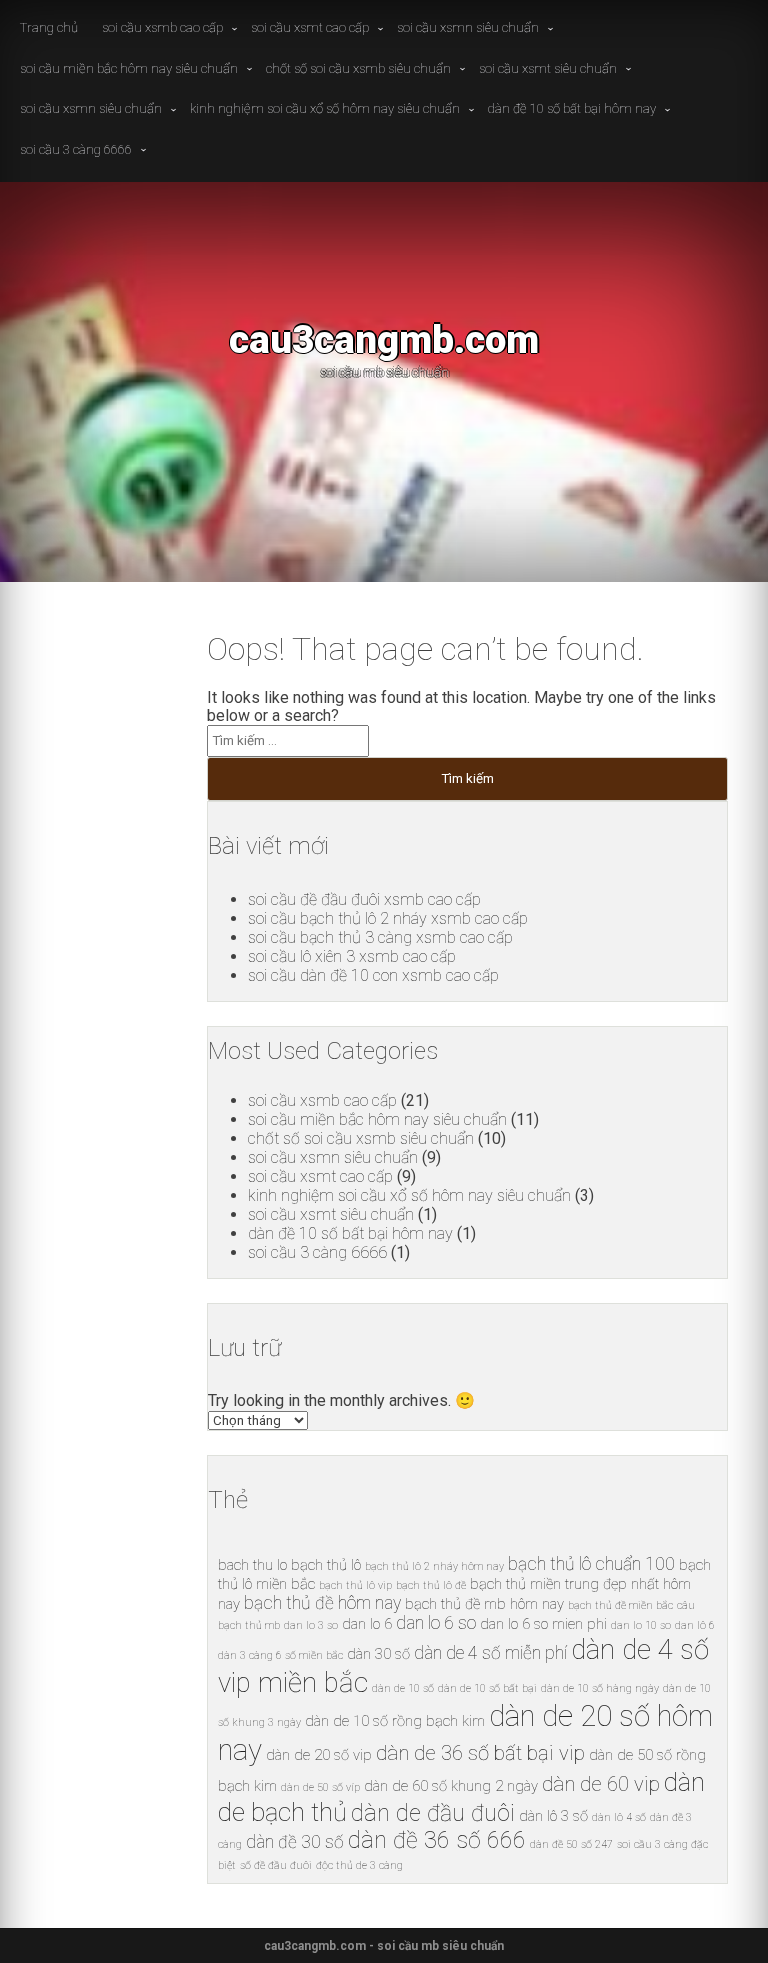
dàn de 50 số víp (320, 1787)
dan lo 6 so (436, 1623)
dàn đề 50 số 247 (571, 1844)
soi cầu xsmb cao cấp (162, 27)
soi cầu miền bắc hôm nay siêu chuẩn (129, 68)
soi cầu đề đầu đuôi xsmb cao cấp (364, 899)
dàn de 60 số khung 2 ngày (451, 1786)
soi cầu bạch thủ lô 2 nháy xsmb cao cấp (388, 918)
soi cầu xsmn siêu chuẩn (468, 27)
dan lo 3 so (311, 1625)
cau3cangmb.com (384, 339)
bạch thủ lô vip (355, 1585)
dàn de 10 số (403, 1688)
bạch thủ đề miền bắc (620, 1605)
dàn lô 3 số (553, 1816)
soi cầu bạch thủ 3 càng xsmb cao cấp (380, 937)
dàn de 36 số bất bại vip (480, 1753)
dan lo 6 (367, 1624)
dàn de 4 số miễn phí (490, 1653)
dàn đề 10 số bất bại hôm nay (572, 108)
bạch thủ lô (326, 1565)
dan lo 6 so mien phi (543, 1624)
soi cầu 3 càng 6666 (76, 149)
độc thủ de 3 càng (359, 1865)
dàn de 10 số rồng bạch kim (395, 1721)
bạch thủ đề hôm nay (322, 1603)
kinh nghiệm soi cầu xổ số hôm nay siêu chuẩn (325, 108)
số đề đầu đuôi (276, 1865)
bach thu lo (252, 1565)
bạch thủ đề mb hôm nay (484, 1604)
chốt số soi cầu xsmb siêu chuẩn (358, 68)
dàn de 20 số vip (319, 1755)
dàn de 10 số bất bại (487, 1688)
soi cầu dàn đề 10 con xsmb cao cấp (373, 975)
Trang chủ (49, 27)
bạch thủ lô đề (431, 1585)
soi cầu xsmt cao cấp (310, 27)
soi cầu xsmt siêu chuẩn (548, 68)
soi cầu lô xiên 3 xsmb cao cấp (352, 956)
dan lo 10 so (641, 1625)
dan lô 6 (695, 1625)
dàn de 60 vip (601, 1784)
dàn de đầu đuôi (433, 1813)
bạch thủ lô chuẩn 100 (591, 1564)
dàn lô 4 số (619, 1817)
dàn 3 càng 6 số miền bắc (280, 1655)
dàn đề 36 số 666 (437, 1840)
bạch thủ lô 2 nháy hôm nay (434, 1566)
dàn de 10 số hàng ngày (600, 1688)
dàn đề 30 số (295, 1842)
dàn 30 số (378, 1654)
